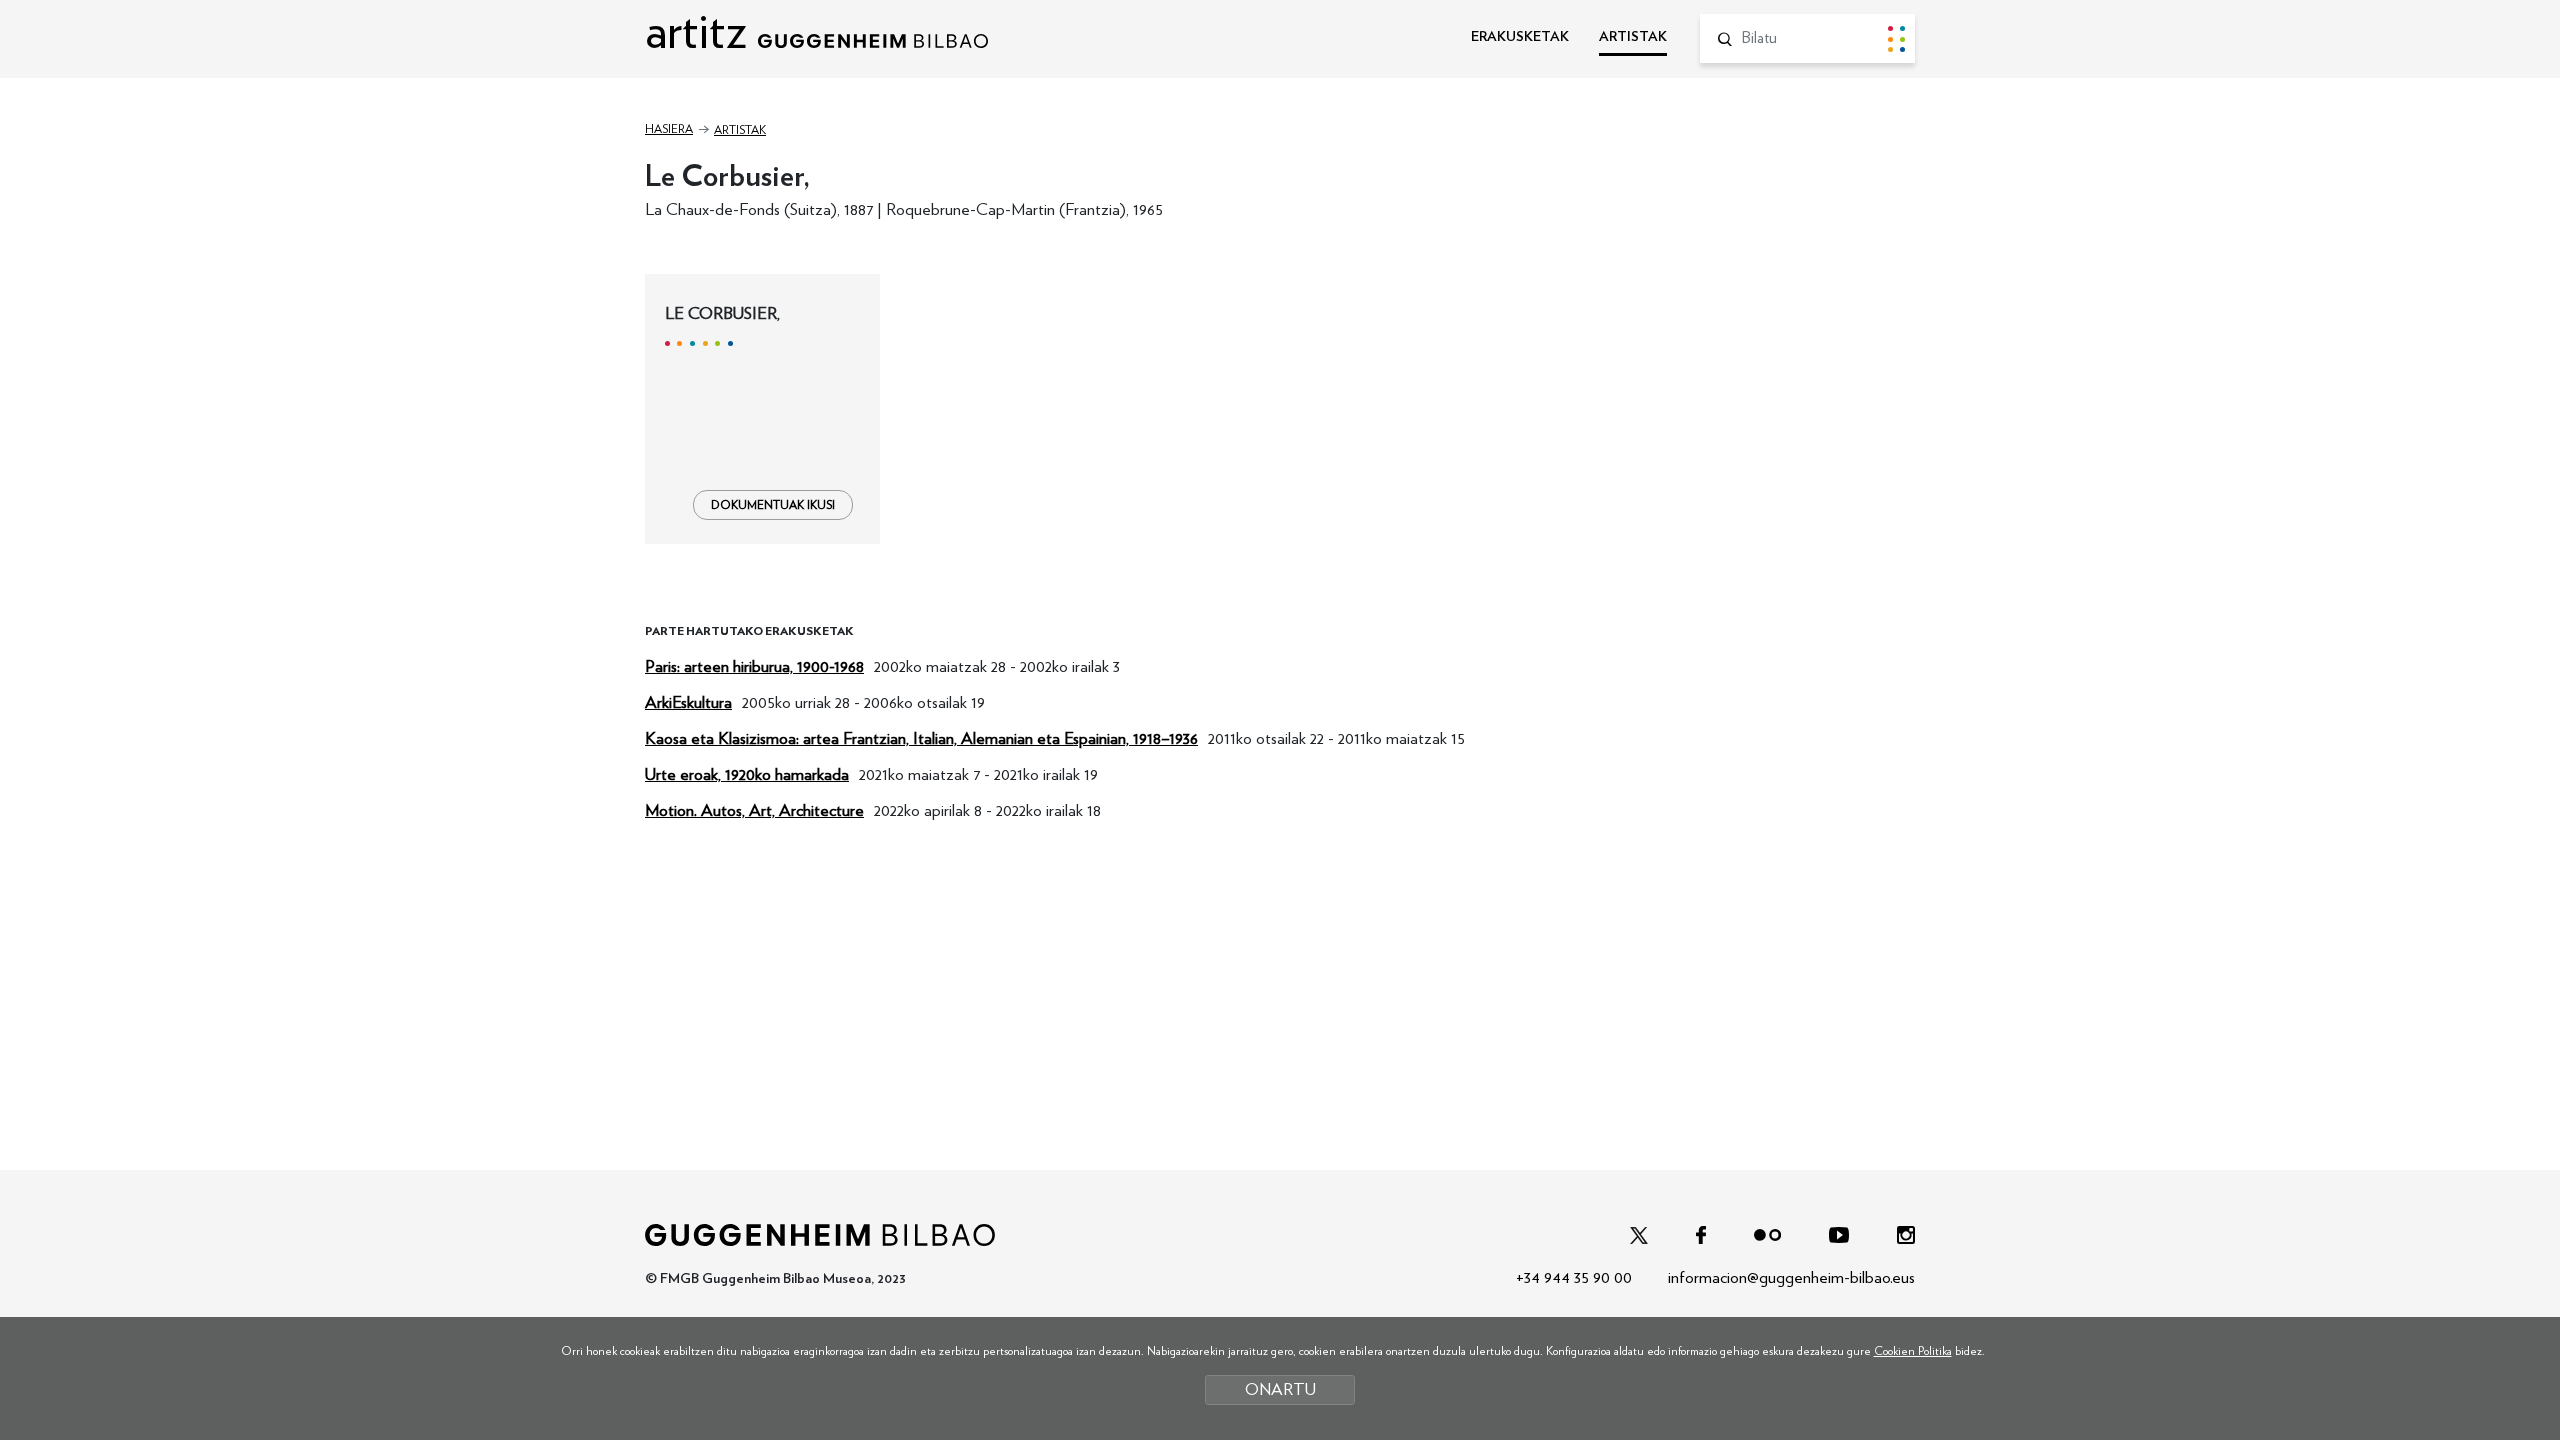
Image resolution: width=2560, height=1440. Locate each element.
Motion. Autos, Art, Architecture (754, 810)
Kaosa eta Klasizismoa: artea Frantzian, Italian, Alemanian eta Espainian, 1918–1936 (921, 738)
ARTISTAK (1633, 37)
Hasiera (669, 129)
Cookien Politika (1913, 1351)
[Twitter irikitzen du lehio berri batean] (1639, 1233)
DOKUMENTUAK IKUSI (773, 505)
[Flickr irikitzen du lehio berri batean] (1767, 1233)
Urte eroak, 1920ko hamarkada (747, 774)
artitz (701, 32)
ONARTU (1280, 1389)
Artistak (740, 130)
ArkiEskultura (688, 702)
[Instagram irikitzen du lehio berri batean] (1906, 1233)
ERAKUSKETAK (1520, 37)
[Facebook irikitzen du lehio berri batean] (1701, 1233)
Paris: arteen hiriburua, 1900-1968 (754, 666)
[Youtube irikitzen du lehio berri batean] (1839, 1233)
